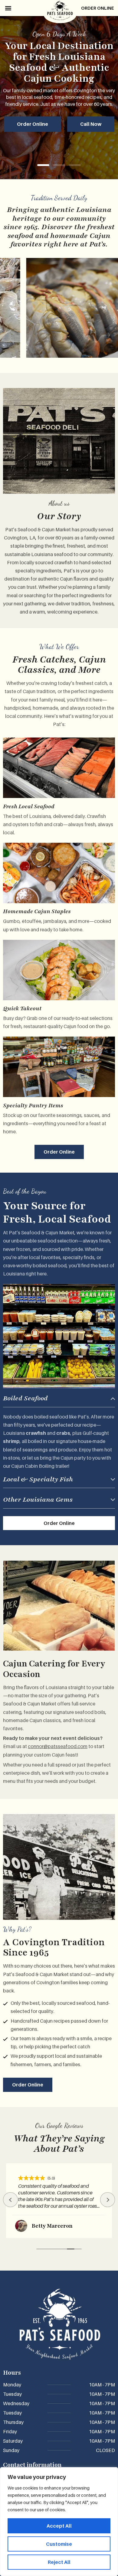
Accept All (59, 2526)
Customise (59, 2544)
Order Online (98, 8)
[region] (59, 2522)
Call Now (91, 124)
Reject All (59, 2562)
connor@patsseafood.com (58, 1746)
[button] (8, 8)
